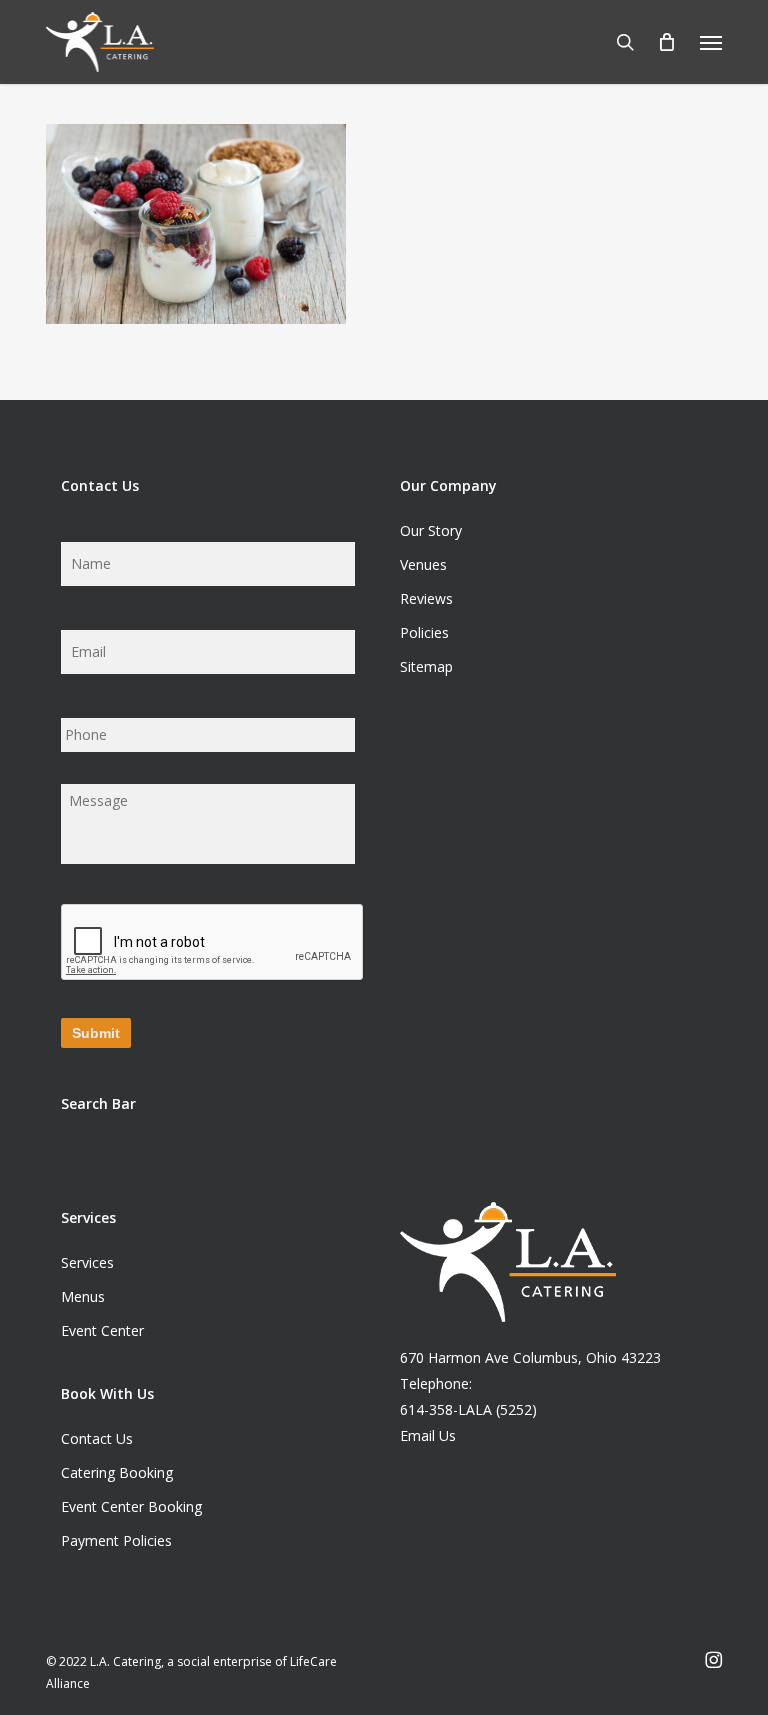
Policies (424, 632)
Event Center (102, 1330)
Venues (423, 564)
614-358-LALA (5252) (468, 1409)
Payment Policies (116, 1540)
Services (87, 1262)
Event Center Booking (131, 1506)
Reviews (426, 598)
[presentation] (213, 943)
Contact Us (97, 1438)
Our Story (431, 530)
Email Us (428, 1435)
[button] (711, 42)
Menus (83, 1296)
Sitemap (426, 666)
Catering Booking (117, 1472)
